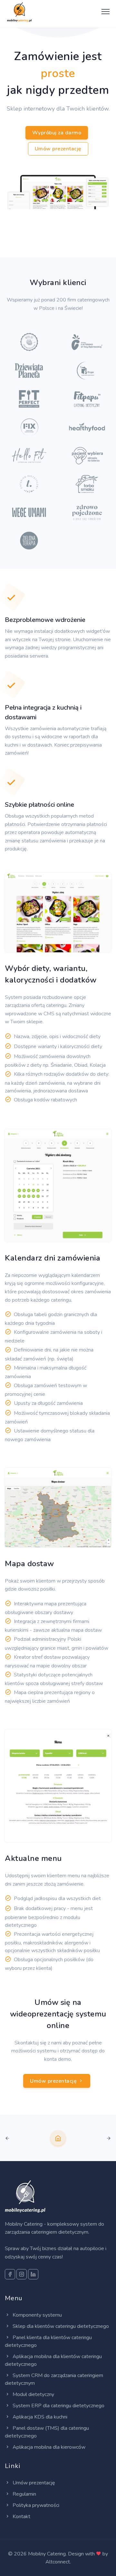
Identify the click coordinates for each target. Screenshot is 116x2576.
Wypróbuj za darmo (57, 133)
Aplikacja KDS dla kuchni (39, 2417)
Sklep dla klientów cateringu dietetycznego (60, 2326)
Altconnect (58, 2562)
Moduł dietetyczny (33, 2394)
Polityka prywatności (35, 2505)
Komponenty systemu (37, 2315)
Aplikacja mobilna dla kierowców (48, 2447)
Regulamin (24, 2494)
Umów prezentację (58, 149)
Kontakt (21, 2517)
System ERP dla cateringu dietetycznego (58, 2406)
